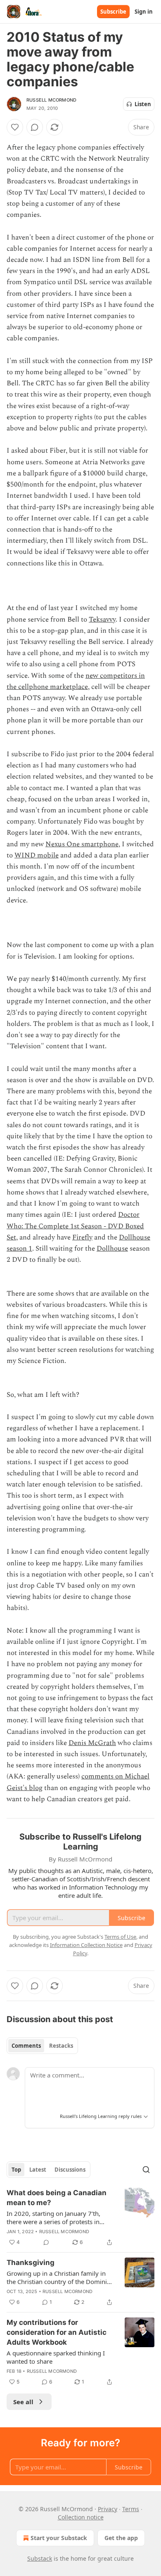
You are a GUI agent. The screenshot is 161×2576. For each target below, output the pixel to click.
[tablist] (42, 2046)
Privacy (108, 2509)
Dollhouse (112, 1249)
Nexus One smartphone (82, 844)
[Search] (146, 2170)
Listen (143, 104)
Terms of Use (120, 1937)
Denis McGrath (92, 1743)
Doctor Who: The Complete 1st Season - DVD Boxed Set (75, 1226)
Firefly (82, 1237)
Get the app (121, 2538)
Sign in (144, 12)
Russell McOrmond (51, 100)
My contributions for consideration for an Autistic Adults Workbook (57, 2332)
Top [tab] (16, 2170)
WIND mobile (37, 855)
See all (23, 2402)
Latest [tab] (38, 2170)
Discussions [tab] (70, 2170)
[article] (80, 2217)
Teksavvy (102, 620)
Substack (40, 2558)
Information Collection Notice (86, 1945)
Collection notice (81, 2517)
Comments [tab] (26, 2046)
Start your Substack (59, 2538)
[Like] (15, 127)
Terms (131, 2509)
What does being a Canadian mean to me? (57, 2198)
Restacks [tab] (61, 2046)
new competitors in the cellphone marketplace (76, 681)
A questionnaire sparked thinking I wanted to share (56, 2357)
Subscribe (113, 12)
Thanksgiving (31, 2263)
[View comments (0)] (35, 127)
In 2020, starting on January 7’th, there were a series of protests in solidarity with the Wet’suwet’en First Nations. (59, 2217)
